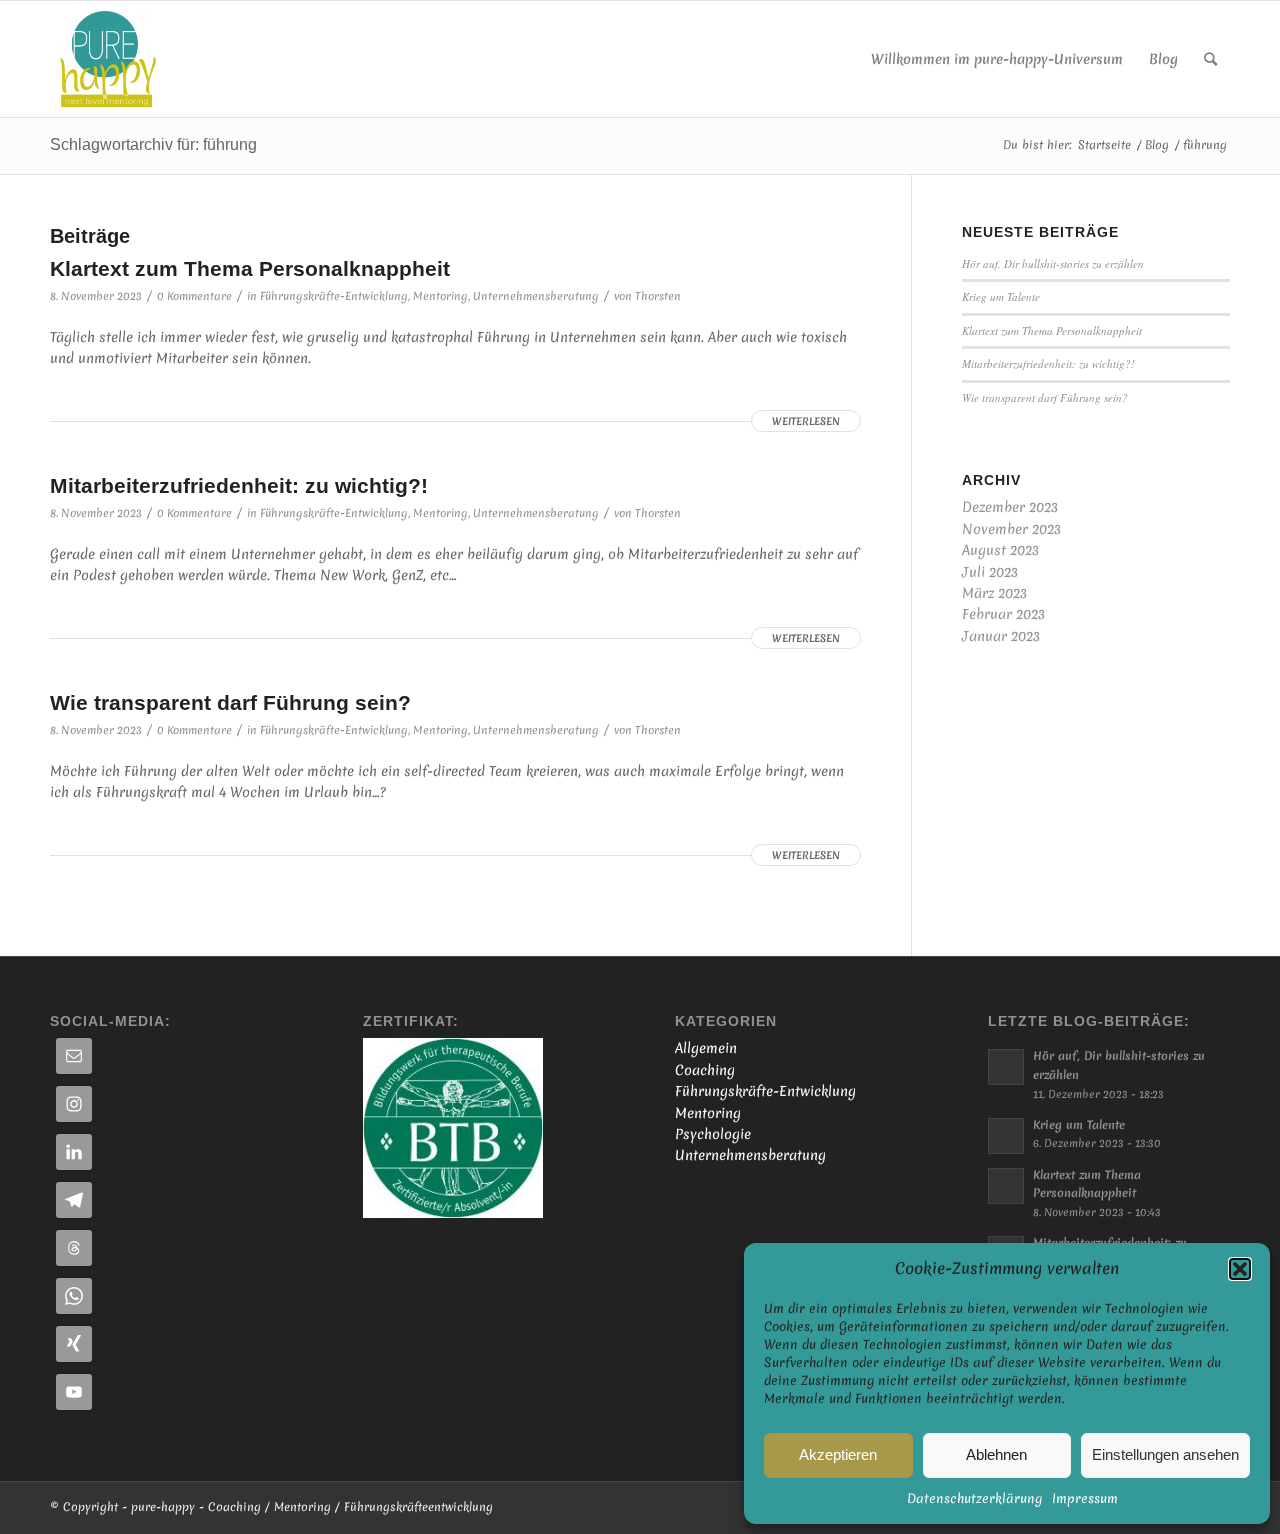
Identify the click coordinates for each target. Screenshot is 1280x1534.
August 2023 (1000, 550)
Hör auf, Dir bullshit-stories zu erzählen (1053, 263)
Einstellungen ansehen (1165, 1454)
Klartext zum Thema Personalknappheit (250, 268)
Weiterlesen (806, 421)
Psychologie (713, 1134)
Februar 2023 (1003, 614)
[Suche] (1210, 59)
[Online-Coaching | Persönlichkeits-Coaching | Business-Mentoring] (108, 59)
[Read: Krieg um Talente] (1006, 1136)
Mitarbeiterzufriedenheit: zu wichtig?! (239, 485)
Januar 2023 (1001, 636)
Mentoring (440, 296)
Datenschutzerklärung (974, 1498)
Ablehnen (996, 1454)
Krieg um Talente (1001, 296)
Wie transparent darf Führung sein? (230, 702)
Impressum (1085, 1498)
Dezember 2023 (1010, 507)
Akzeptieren (838, 1454)
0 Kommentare (194, 296)
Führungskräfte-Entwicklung (334, 296)
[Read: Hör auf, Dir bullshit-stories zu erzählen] (1006, 1067)
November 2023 (1011, 529)
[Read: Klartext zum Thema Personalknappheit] (1006, 1186)
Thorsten (658, 296)
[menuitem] (997, 59)
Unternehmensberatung (536, 296)
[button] (1240, 1269)
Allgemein (706, 1048)
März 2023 (994, 593)
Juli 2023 (990, 572)
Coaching (705, 1070)
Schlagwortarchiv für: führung (153, 144)
